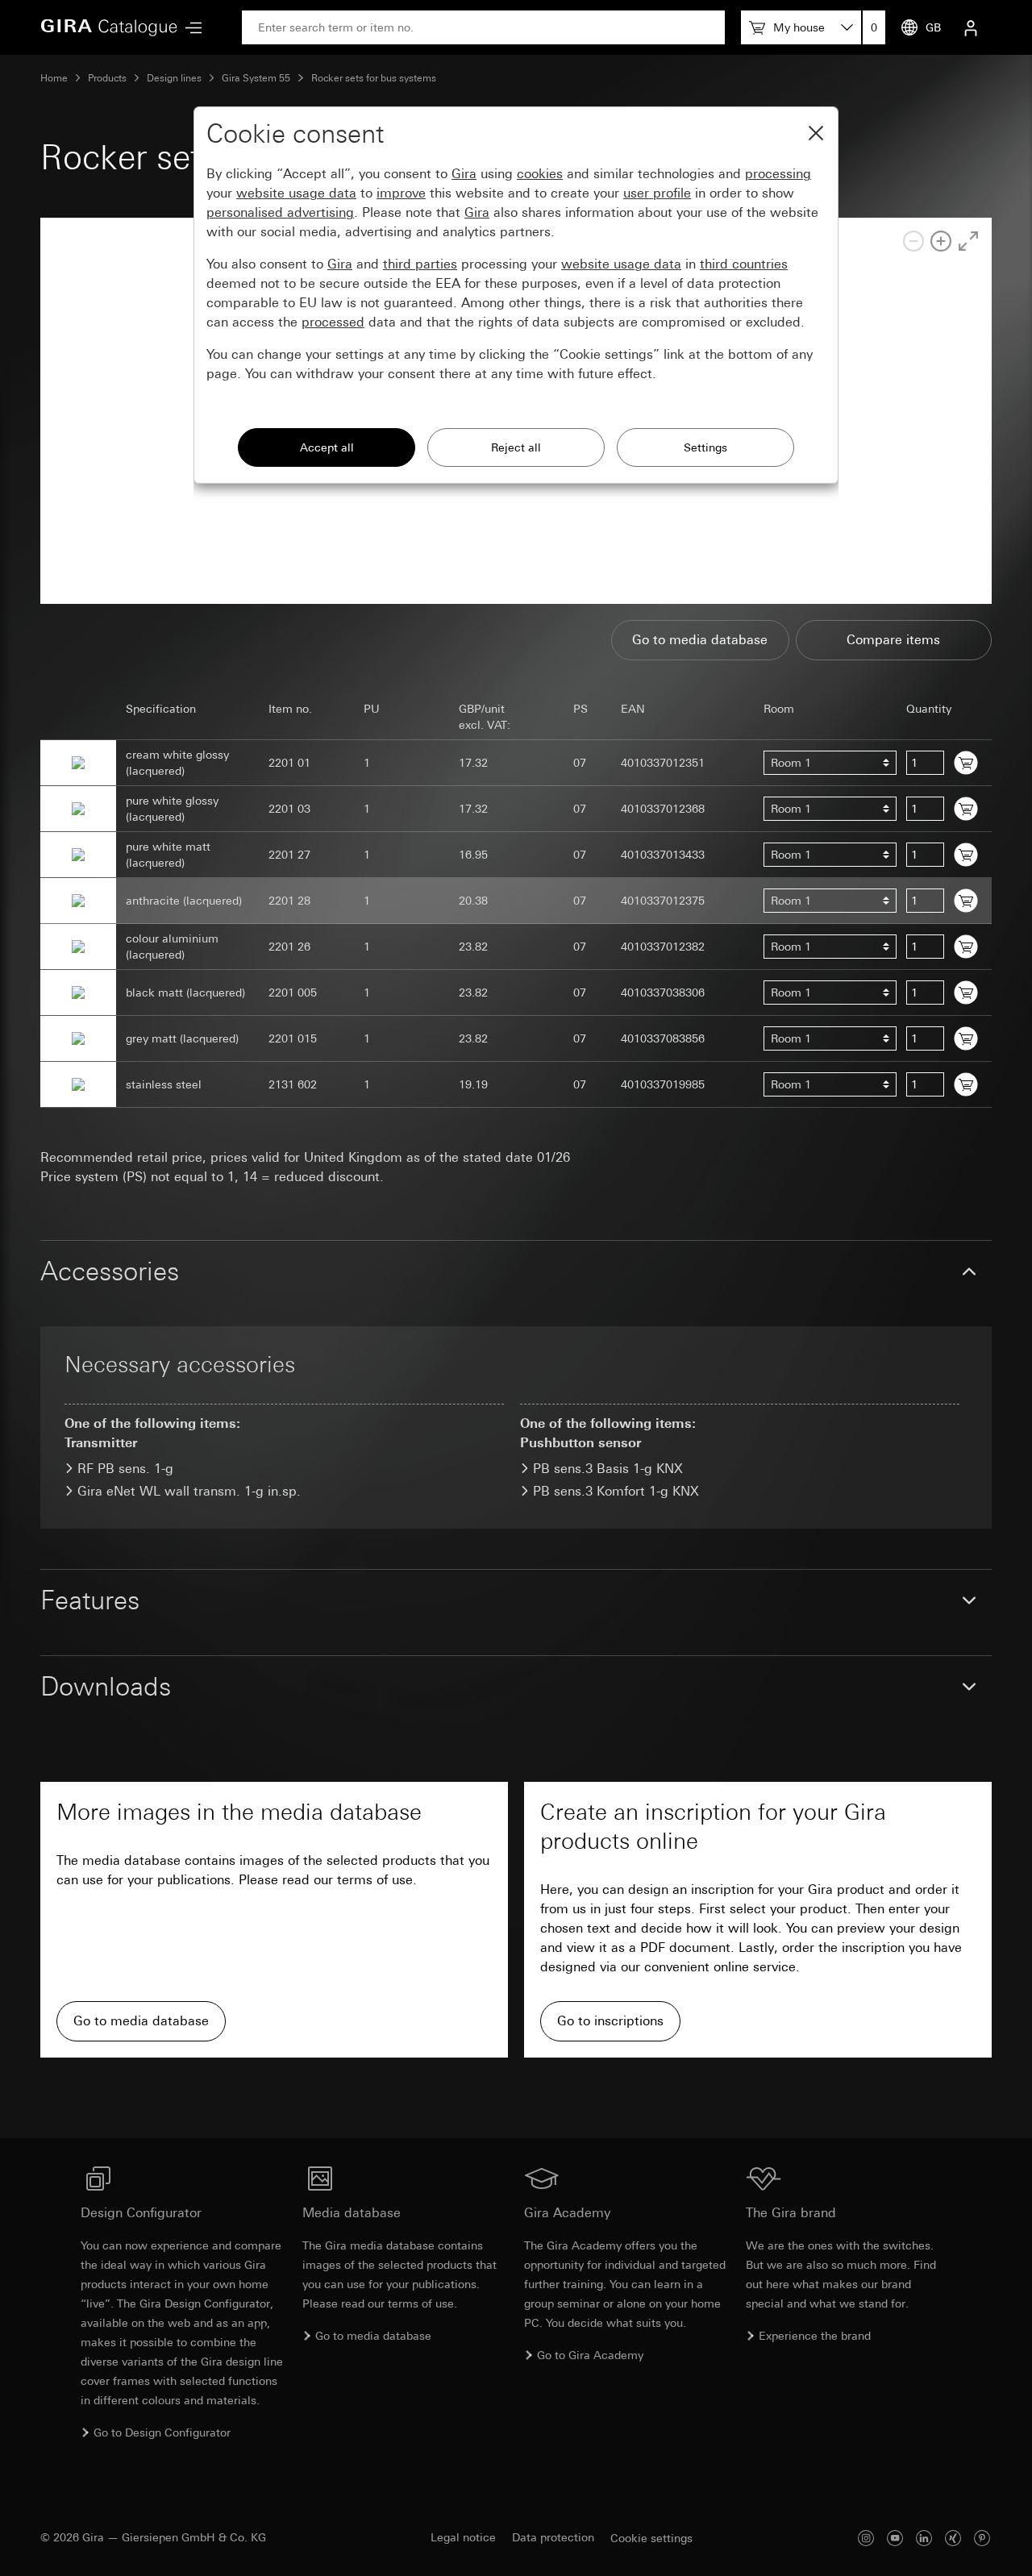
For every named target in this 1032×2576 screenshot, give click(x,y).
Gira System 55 (256, 78)
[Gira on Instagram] (866, 2538)
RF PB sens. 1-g (125, 1469)
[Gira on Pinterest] (982, 2538)
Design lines (174, 78)
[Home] (109, 27)
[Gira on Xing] (953, 2538)
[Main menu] (189, 28)
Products (107, 78)
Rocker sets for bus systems (374, 78)
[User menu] (971, 27)
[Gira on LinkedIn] (924, 2538)
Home (54, 78)
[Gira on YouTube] (895, 2538)
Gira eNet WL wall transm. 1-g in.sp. (189, 1491)
